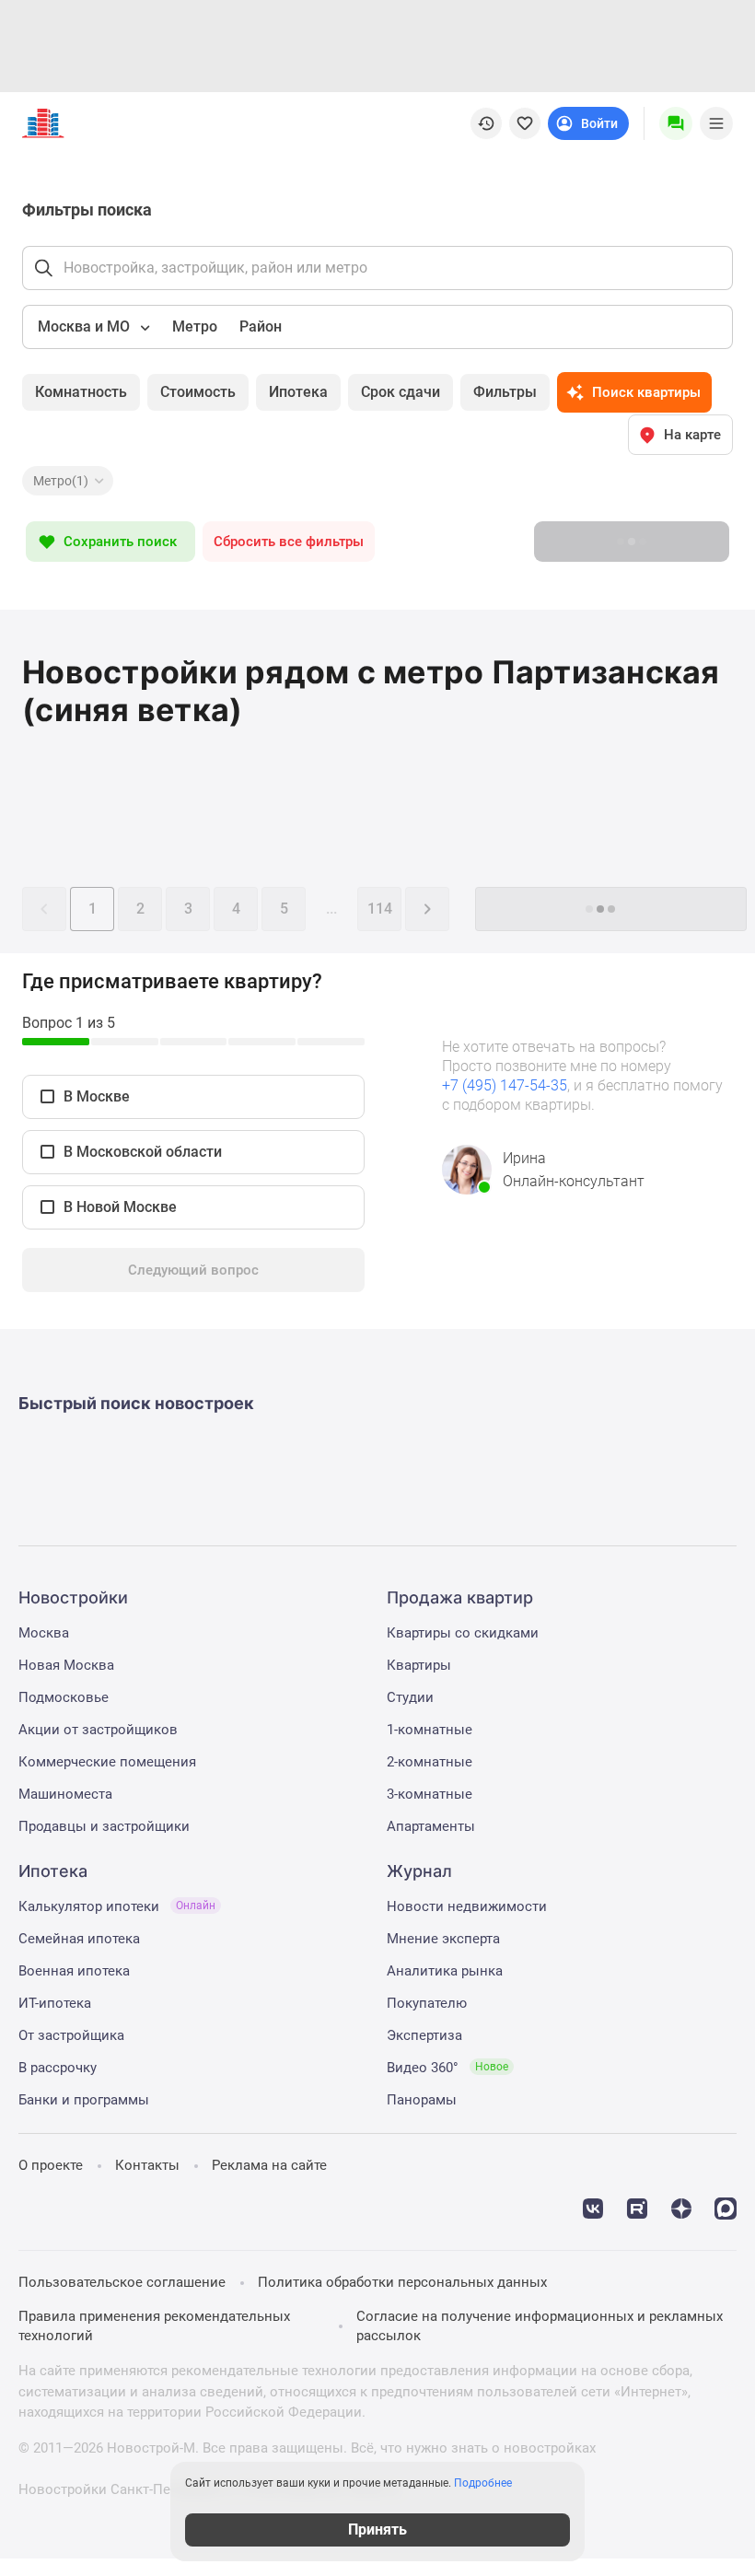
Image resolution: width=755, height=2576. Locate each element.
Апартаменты (431, 1826)
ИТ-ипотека (55, 2003)
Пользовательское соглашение (122, 2282)
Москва (44, 1633)
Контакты (147, 2165)
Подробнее (483, 2483)
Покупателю (427, 2003)
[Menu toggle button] (716, 123)
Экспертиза (424, 2035)
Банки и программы (84, 2100)
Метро (195, 326)
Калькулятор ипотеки (117, 1906)
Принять (377, 2529)
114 (380, 909)
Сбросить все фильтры (289, 542)
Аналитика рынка (445, 1971)
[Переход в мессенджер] (726, 2207)
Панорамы (422, 2100)
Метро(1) (61, 481)
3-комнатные (430, 1794)
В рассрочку (58, 2068)
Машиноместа (65, 1794)
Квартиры (419, 1665)
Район (261, 326)
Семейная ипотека (79, 1939)
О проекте (51, 2165)
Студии (410, 1697)
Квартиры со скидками (463, 1633)
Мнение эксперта (443, 1939)
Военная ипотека (74, 1971)
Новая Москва (66, 1665)
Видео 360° (447, 2068)
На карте (692, 435)
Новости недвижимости (467, 1906)
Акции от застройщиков (98, 1730)
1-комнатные (430, 1730)
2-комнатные (430, 1762)
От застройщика (71, 2035)
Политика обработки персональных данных (402, 2282)
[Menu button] (676, 123)
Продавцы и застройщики (104, 1826)
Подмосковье (64, 1697)
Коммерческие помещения (107, 1762)
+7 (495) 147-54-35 (505, 1085)
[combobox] (92, 327)
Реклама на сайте (269, 2165)
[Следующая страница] (427, 909)
